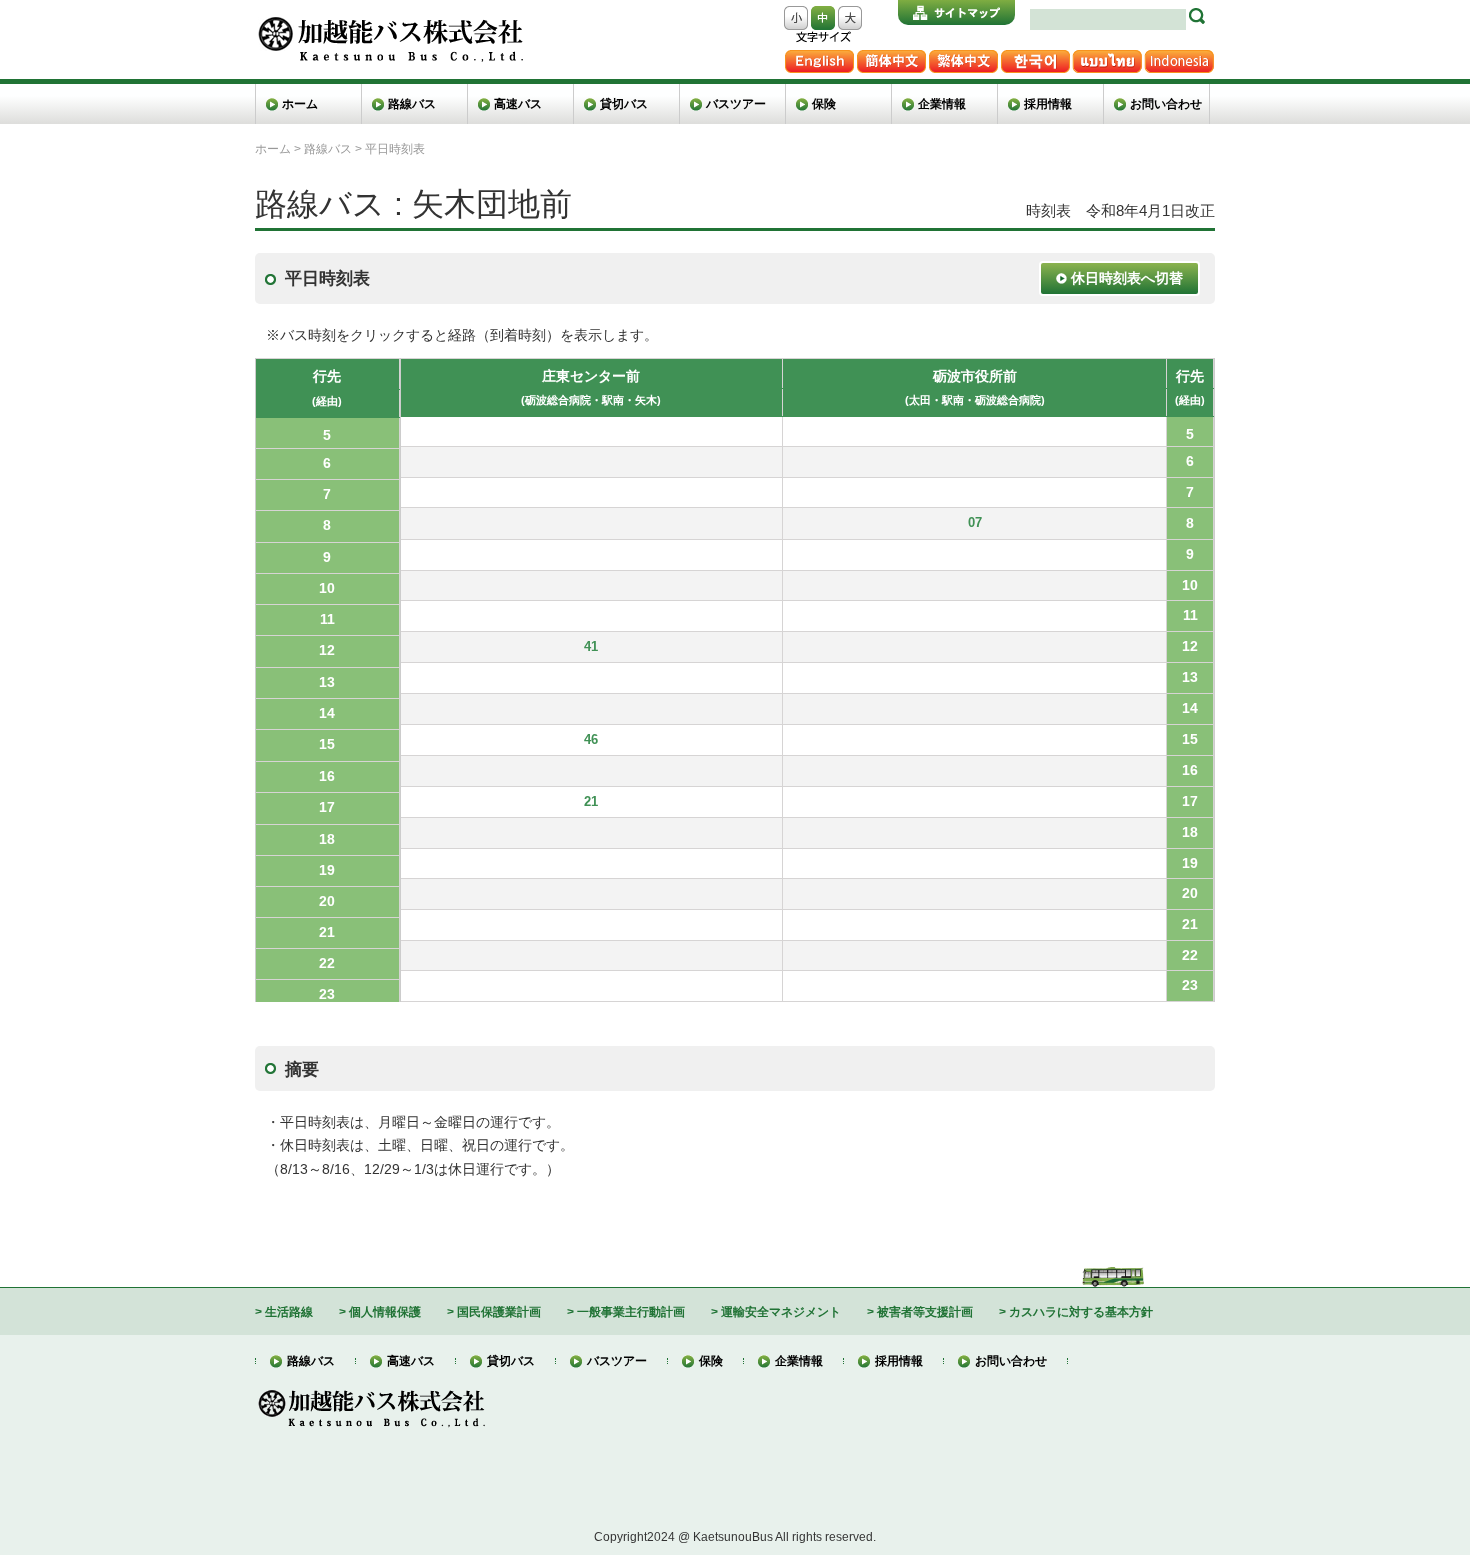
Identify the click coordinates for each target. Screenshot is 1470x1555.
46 (591, 740)
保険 (824, 103)
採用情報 (1048, 103)
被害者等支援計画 (925, 1311)
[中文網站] (963, 51)
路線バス (412, 103)
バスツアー (736, 103)
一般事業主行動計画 (631, 1311)
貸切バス (624, 103)
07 (975, 523)
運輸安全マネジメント (781, 1311)
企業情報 (942, 103)
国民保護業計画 (499, 1311)
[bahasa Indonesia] (1179, 51)
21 (591, 802)
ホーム (300, 103)
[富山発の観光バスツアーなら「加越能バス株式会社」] (389, 17)
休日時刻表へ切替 (1125, 278)
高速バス (518, 103)
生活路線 (289, 1311)
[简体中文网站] (891, 51)
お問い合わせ (1166, 103)
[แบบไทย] (1107, 51)
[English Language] (819, 51)
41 (591, 647)
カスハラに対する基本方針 (1081, 1311)
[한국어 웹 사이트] (1035, 51)
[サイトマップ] (956, 7)
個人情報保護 (385, 1311)
